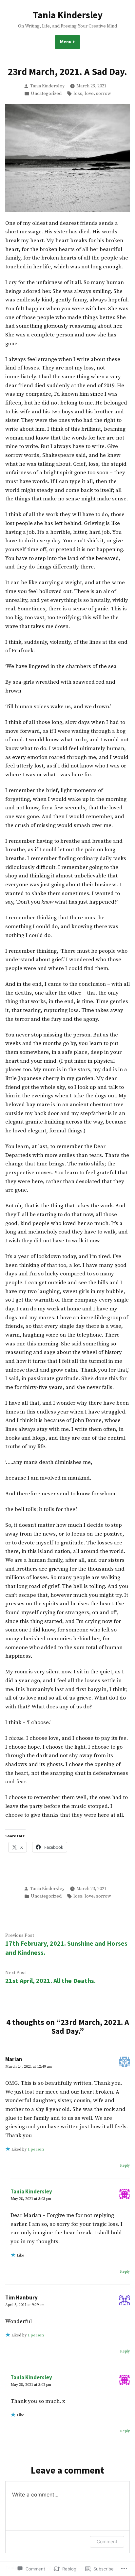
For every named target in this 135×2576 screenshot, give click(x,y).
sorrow (104, 94)
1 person (36, 2149)
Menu (70, 42)
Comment (107, 2541)
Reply (125, 2165)
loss (78, 94)
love (89, 94)
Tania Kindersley (68, 15)
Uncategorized (46, 94)
